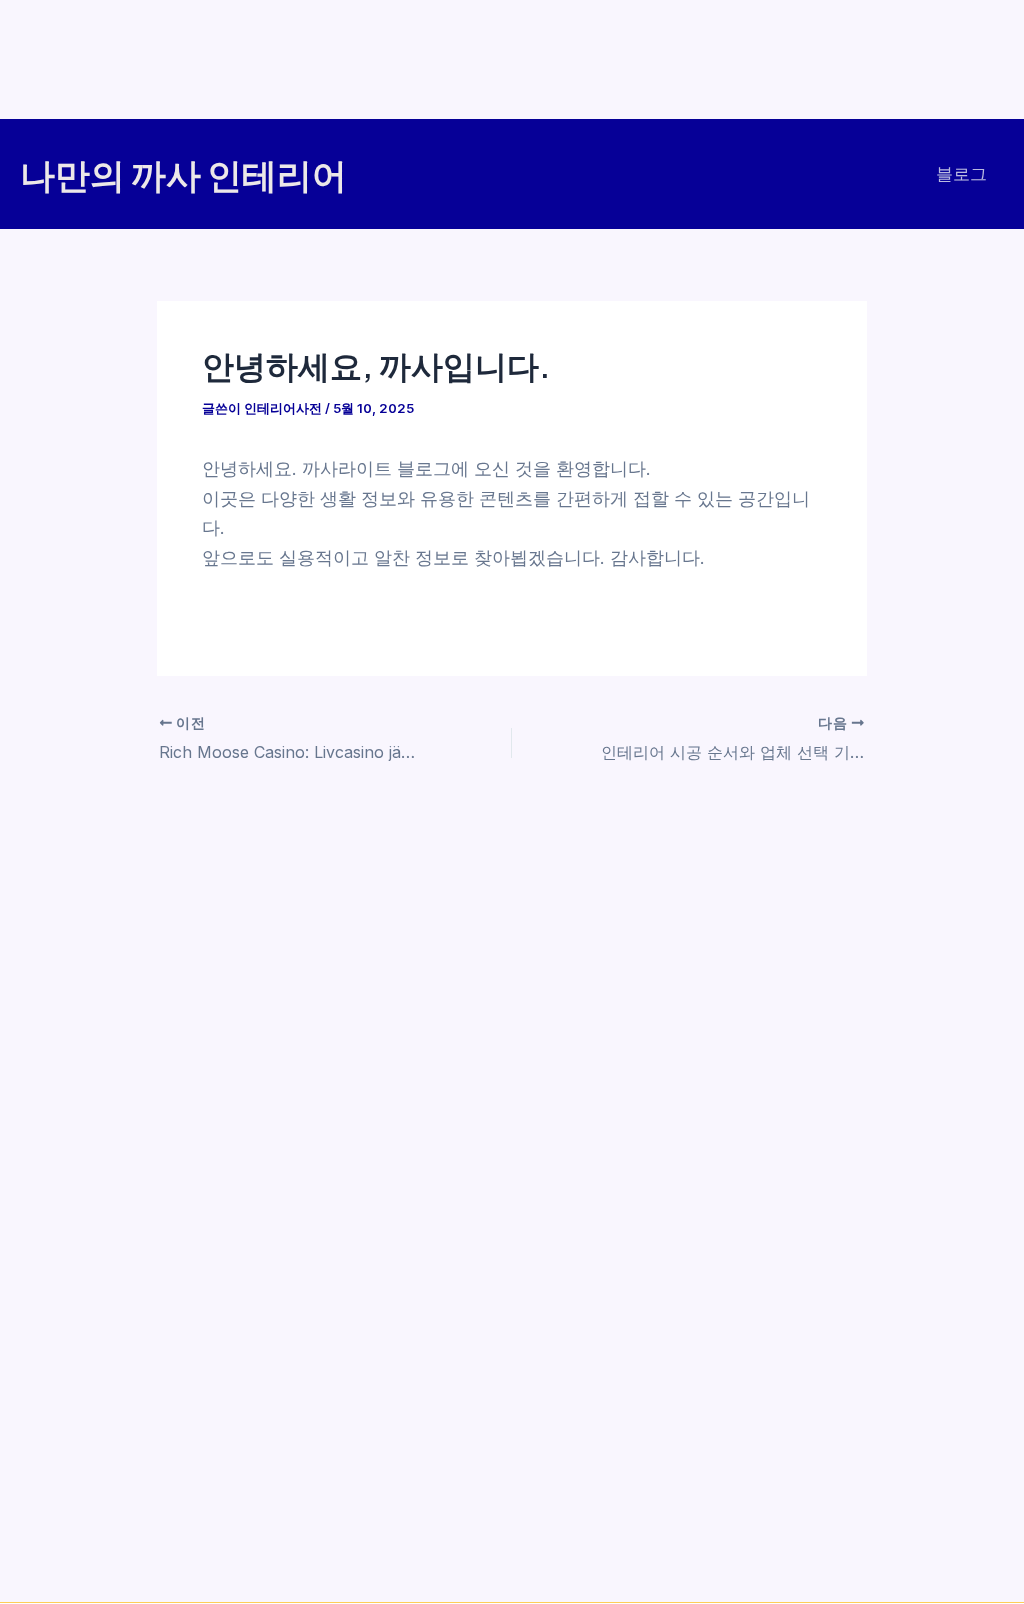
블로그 (961, 174)
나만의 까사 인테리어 (183, 174)
